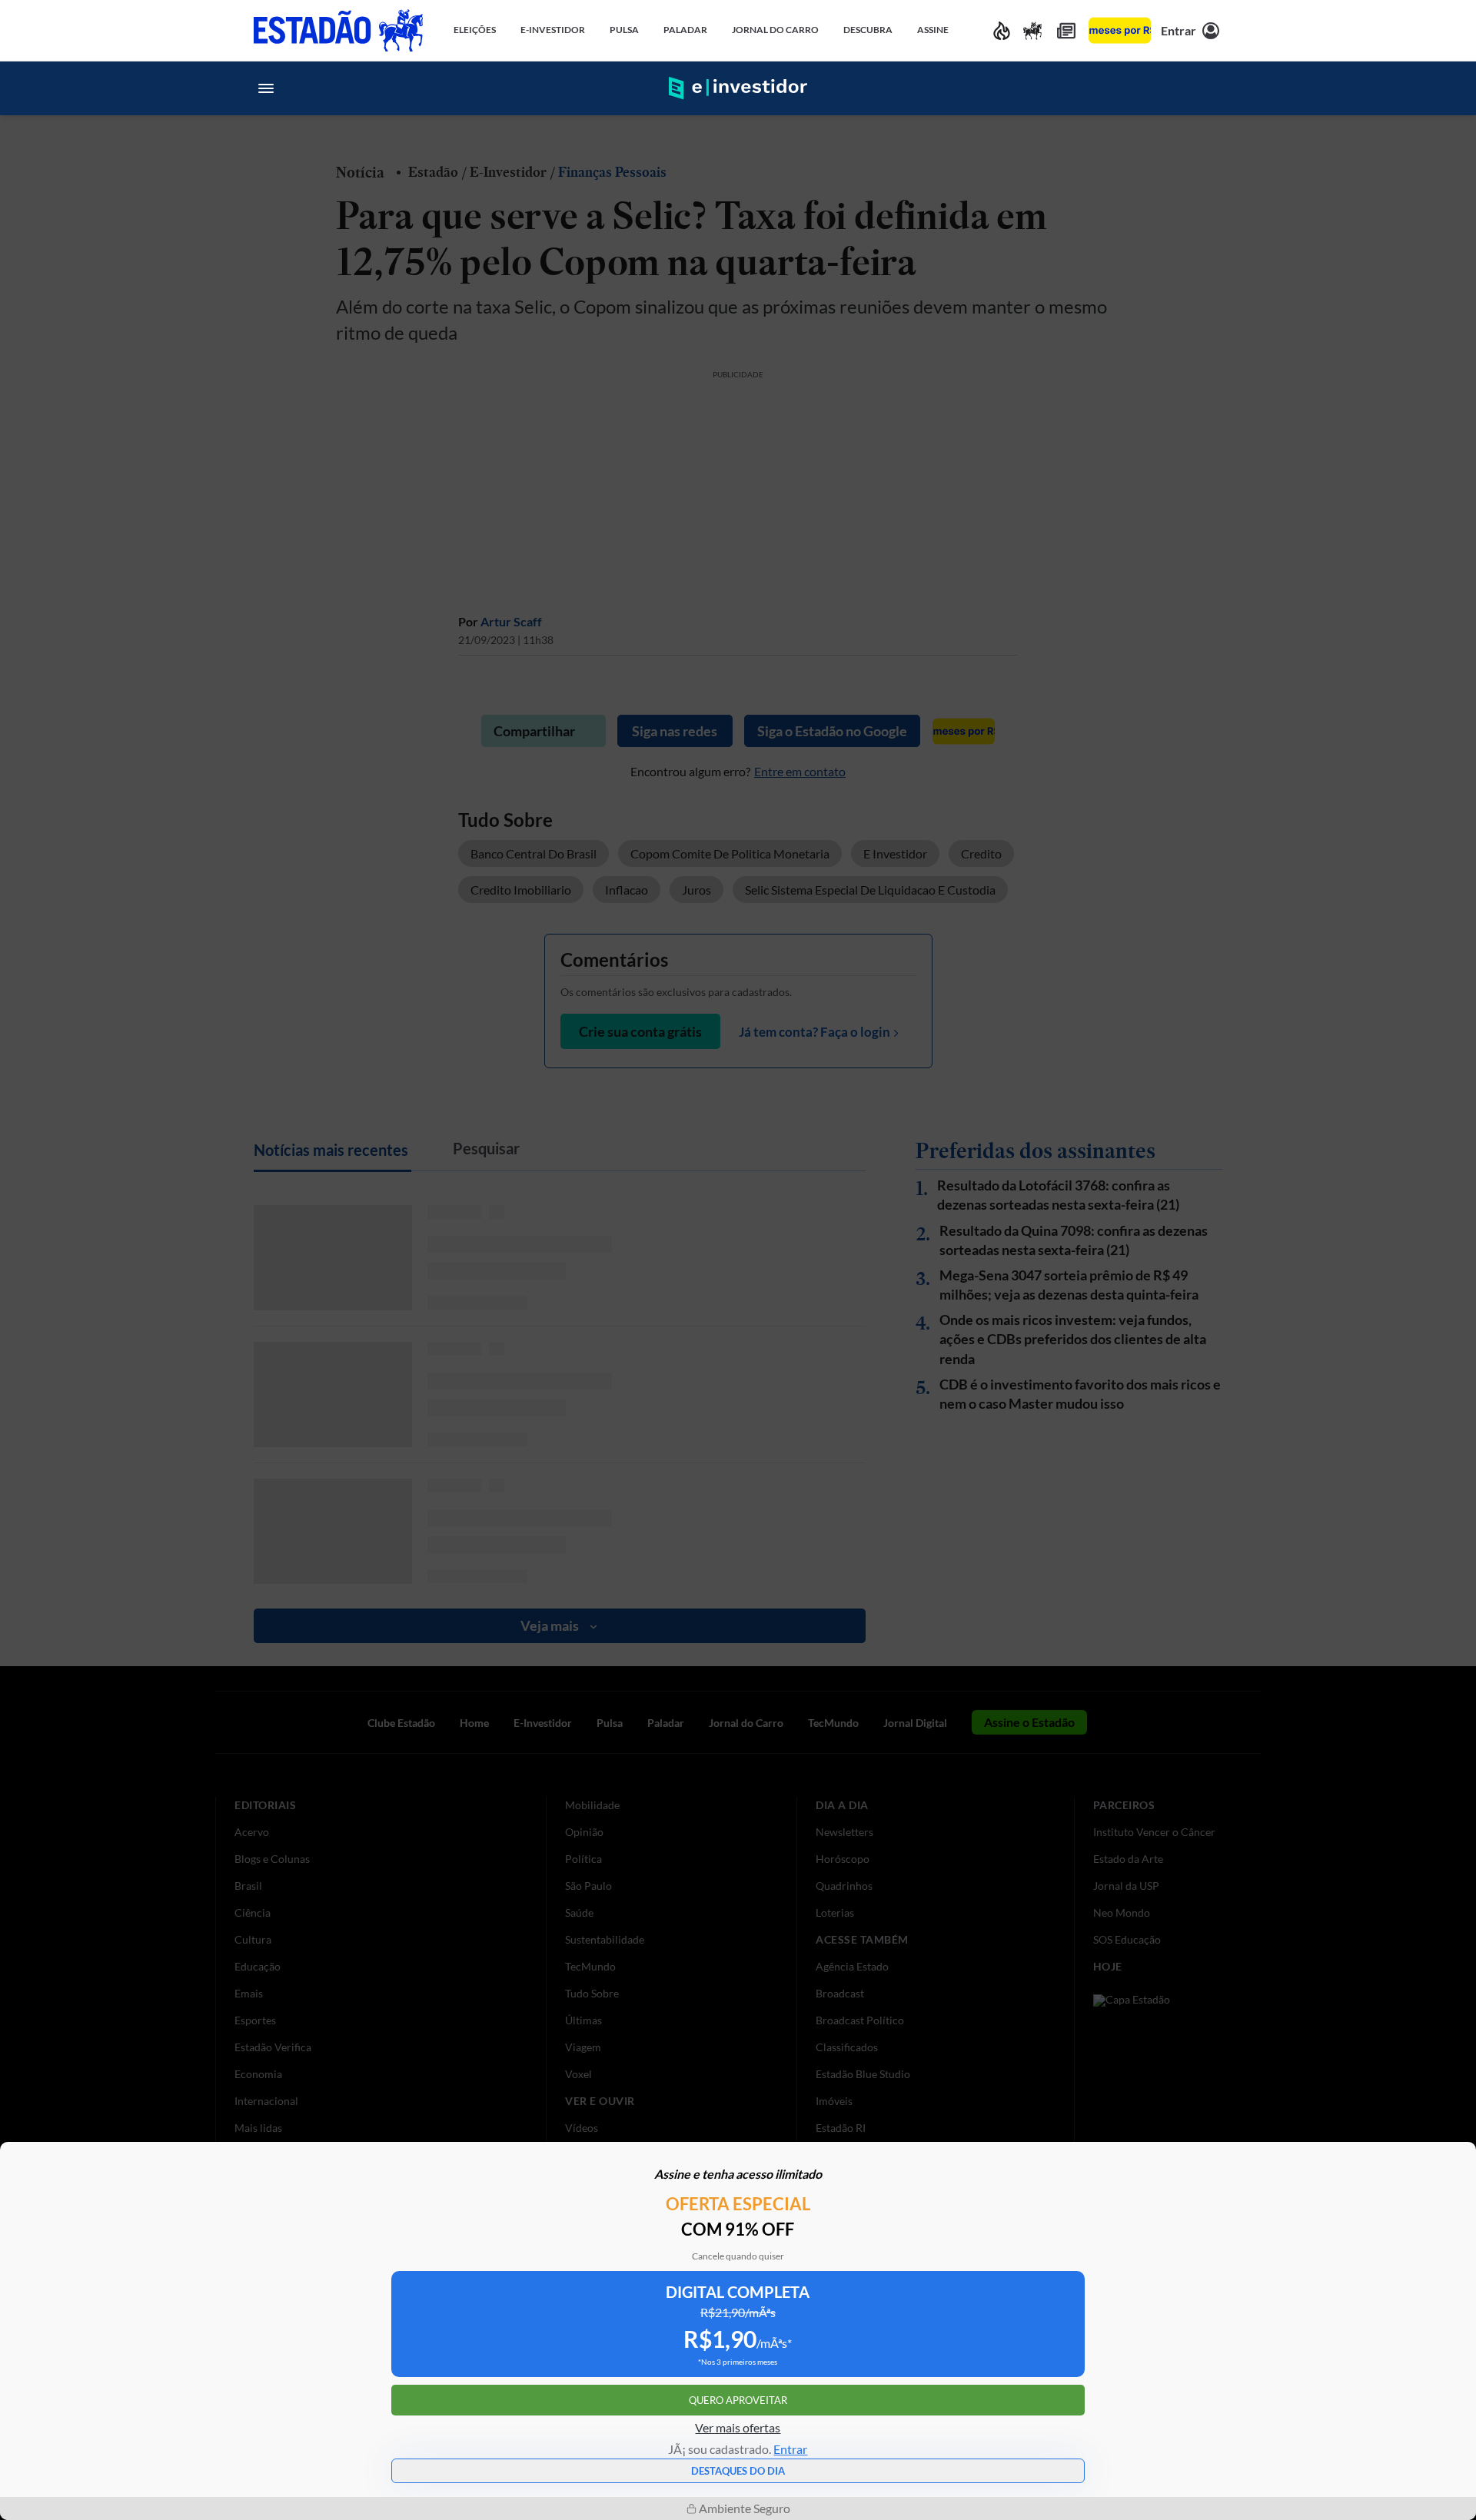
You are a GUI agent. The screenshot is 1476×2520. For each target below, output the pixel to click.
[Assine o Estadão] (1120, 30)
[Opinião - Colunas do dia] (1032, 30)
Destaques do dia (738, 2471)
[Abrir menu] (266, 88)
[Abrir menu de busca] (1210, 88)
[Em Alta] (1002, 30)
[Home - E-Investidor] (738, 88)
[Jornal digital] (1066, 30)
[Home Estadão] (338, 30)
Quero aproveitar (738, 2400)
